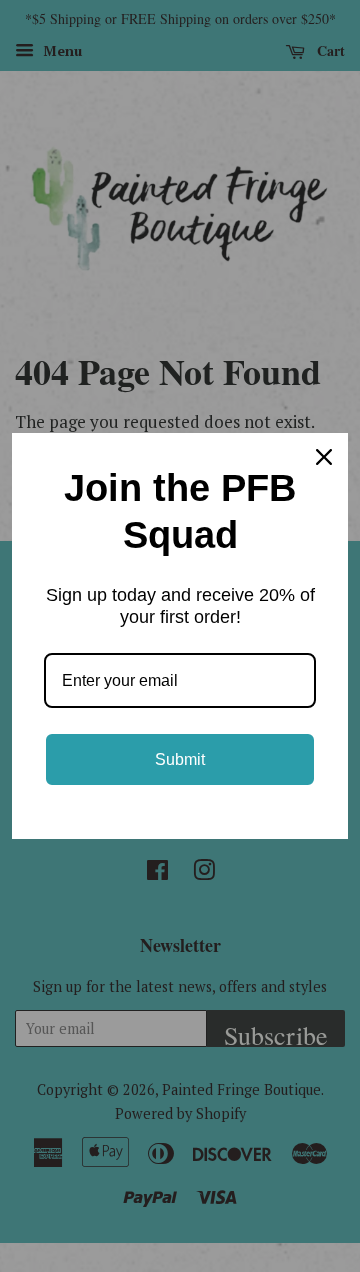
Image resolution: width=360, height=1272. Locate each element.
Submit (180, 759)
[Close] (324, 457)
